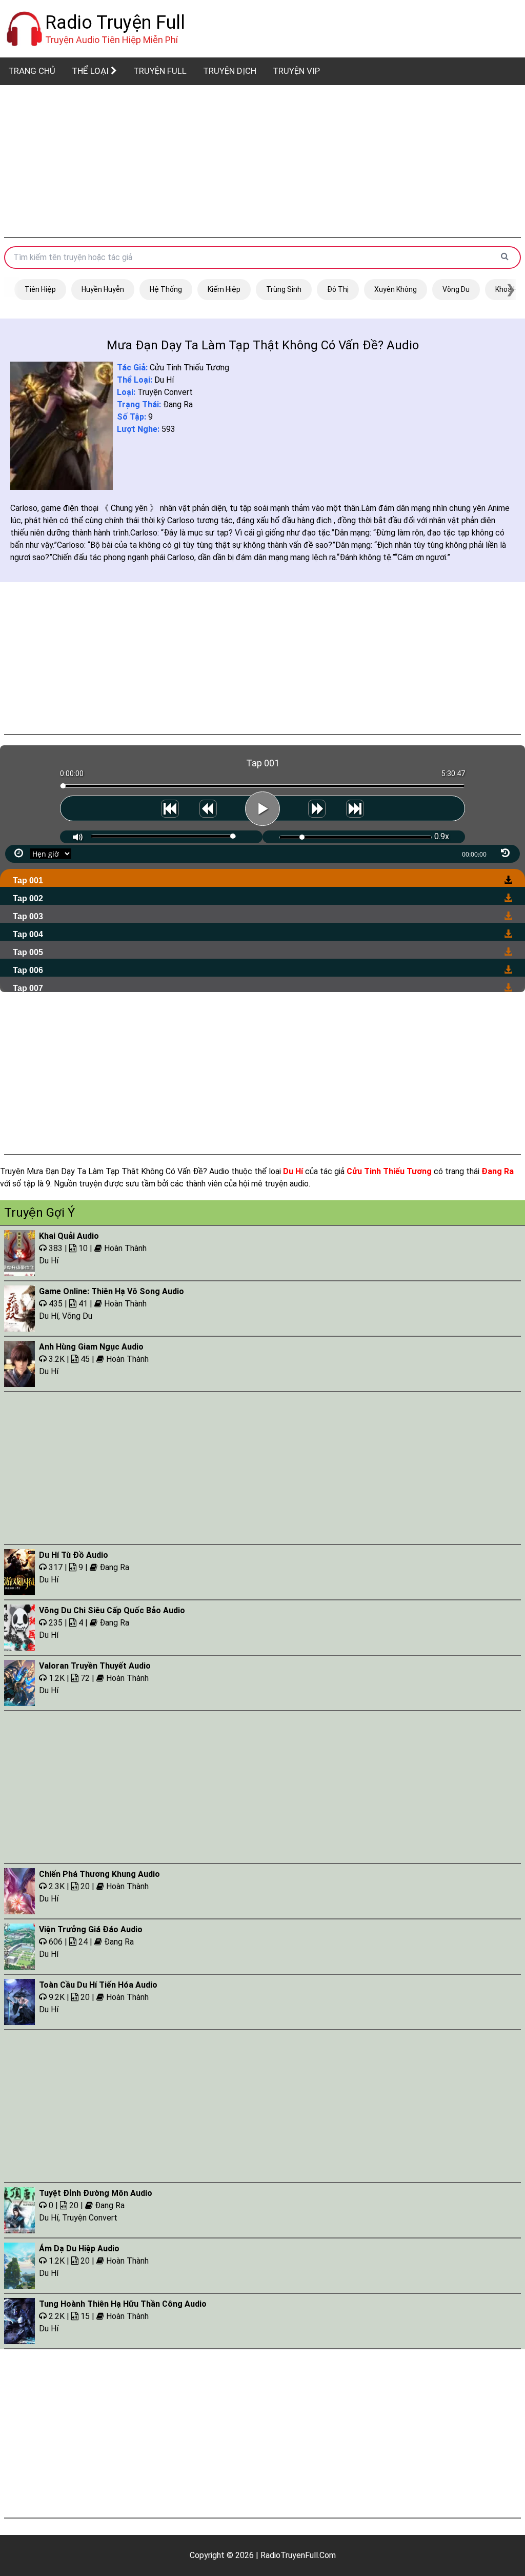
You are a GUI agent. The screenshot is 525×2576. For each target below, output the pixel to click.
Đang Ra (178, 404)
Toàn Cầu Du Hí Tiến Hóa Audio (98, 1985)
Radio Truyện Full (115, 23)
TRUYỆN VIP (296, 71)
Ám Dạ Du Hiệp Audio (79, 2248)
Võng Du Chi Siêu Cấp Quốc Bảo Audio (112, 1610)
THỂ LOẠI (91, 71)
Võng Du (456, 289)
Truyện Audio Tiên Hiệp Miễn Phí (112, 40)
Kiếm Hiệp (224, 289)
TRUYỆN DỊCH (230, 71)
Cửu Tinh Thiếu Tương (189, 368)
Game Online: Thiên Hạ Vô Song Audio (112, 1291)
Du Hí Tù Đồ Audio (74, 1555)
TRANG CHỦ (32, 71)
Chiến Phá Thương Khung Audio (99, 1874)
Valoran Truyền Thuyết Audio (95, 1666)
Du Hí (164, 380)
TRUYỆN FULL (160, 71)
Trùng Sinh (284, 289)
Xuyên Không (396, 289)
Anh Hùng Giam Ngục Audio (91, 1347)
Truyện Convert (165, 392)
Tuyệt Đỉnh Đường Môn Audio (96, 2193)
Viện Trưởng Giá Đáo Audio (91, 1929)
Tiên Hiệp (40, 289)
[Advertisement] (262, 161)
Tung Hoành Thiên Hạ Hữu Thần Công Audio (123, 2304)
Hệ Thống (166, 289)
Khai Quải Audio (69, 1236)
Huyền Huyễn (103, 289)
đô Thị (338, 289)
